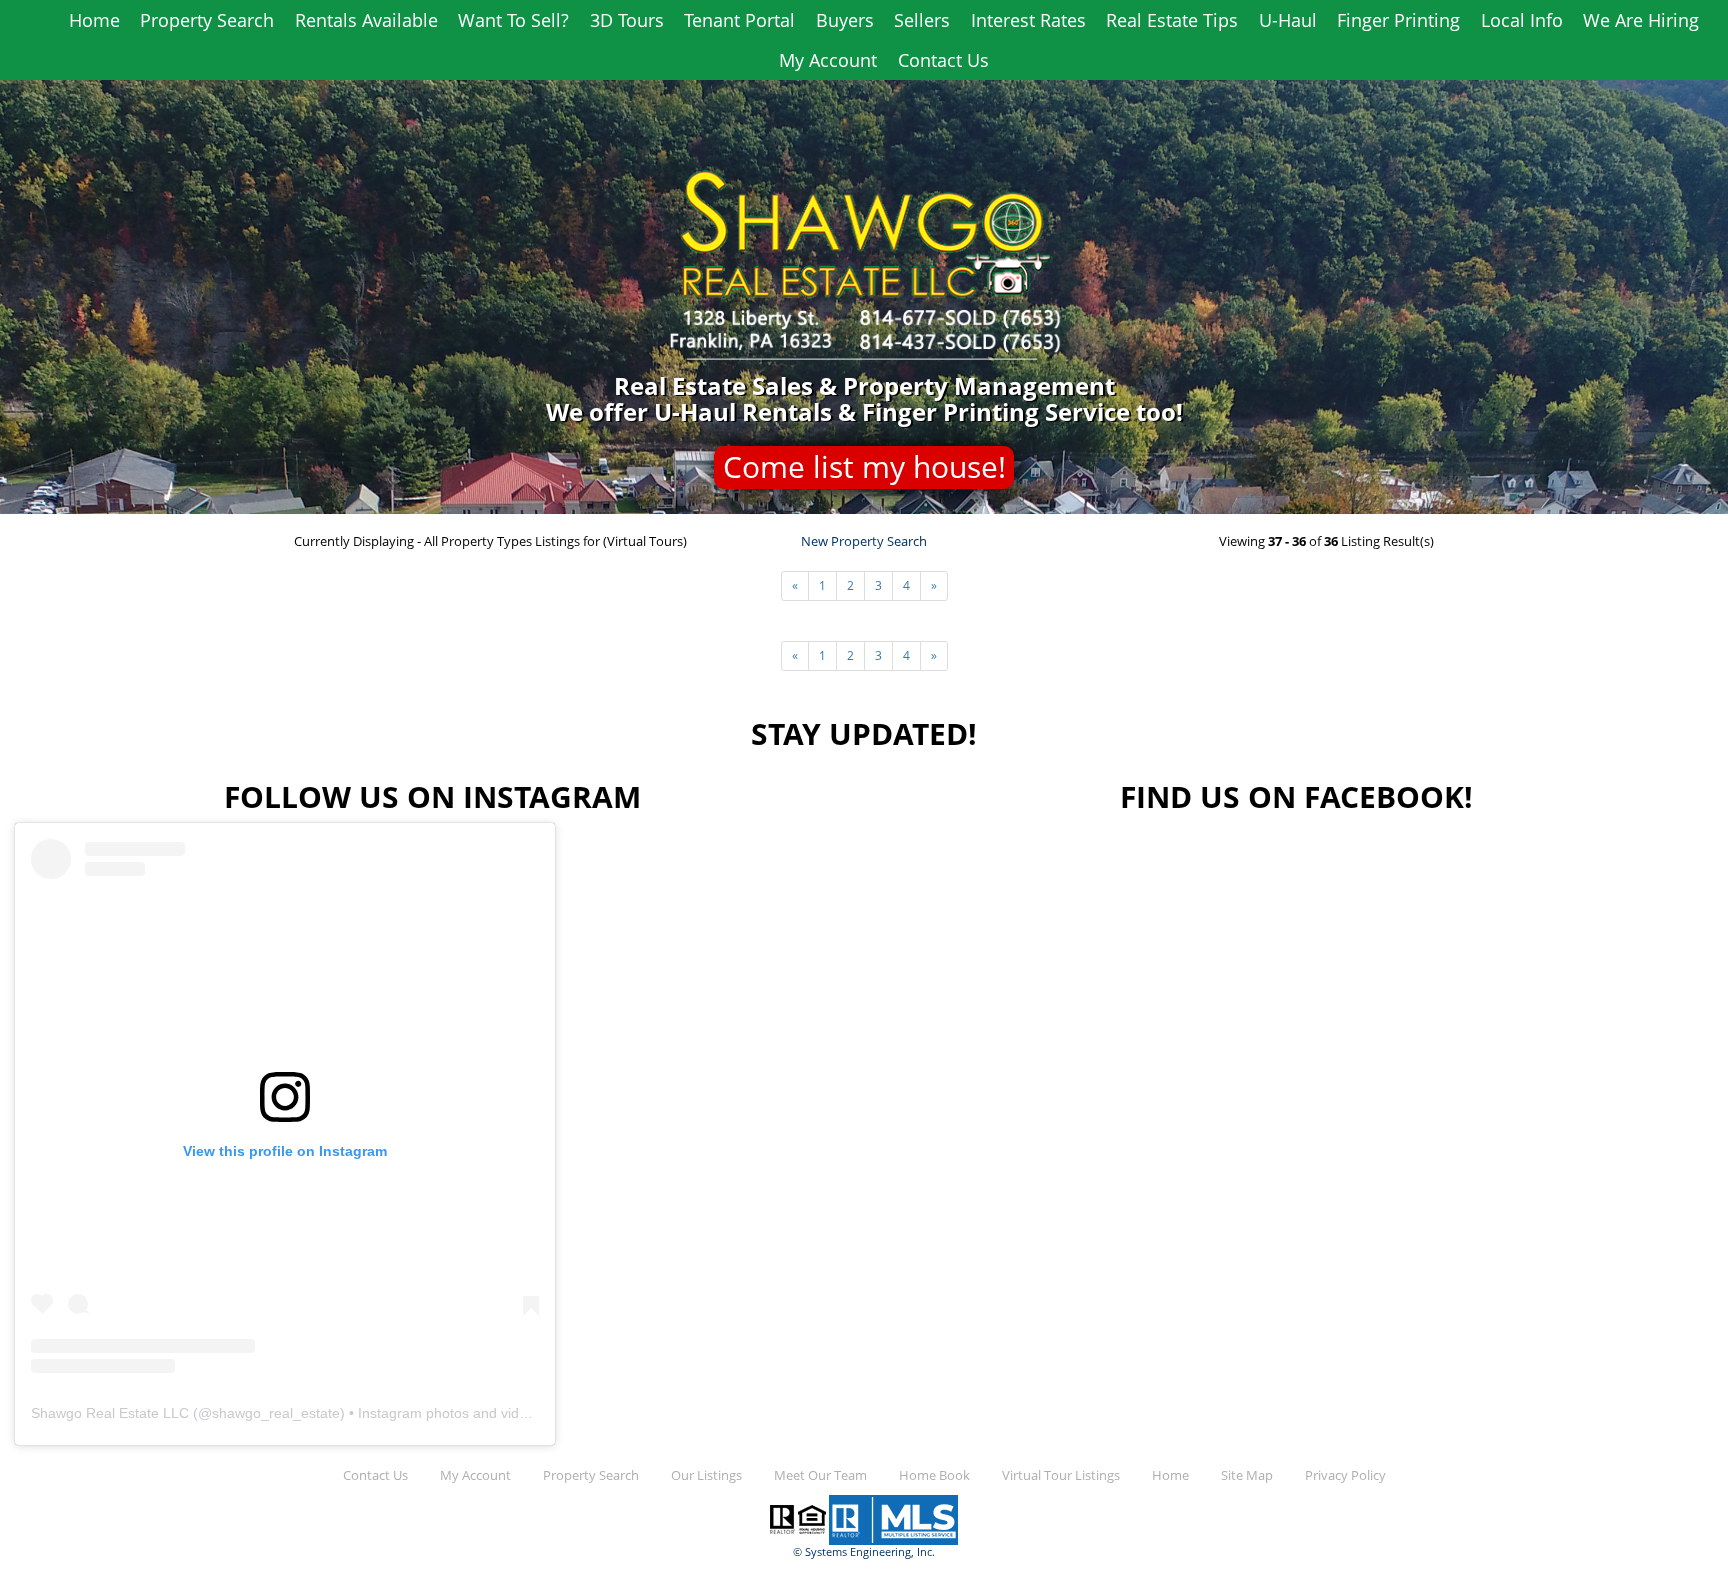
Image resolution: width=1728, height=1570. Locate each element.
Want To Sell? (513, 20)
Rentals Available (366, 20)
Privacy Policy (1345, 1475)
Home (94, 20)
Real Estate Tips (1172, 20)
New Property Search (864, 541)
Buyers (845, 20)
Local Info (1522, 20)
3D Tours (627, 20)
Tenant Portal (739, 20)
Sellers (922, 20)
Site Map (1247, 1475)
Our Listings (706, 1475)
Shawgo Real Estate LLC (110, 1413)
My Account (828, 60)
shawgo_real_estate (276, 1413)
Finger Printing (1398, 20)
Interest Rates (1028, 20)
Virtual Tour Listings (1061, 1475)
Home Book (934, 1475)
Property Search (207, 20)
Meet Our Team (820, 1475)
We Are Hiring (1641, 20)
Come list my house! (864, 466)
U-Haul (1288, 20)
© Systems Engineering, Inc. (864, 1552)
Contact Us (943, 60)
